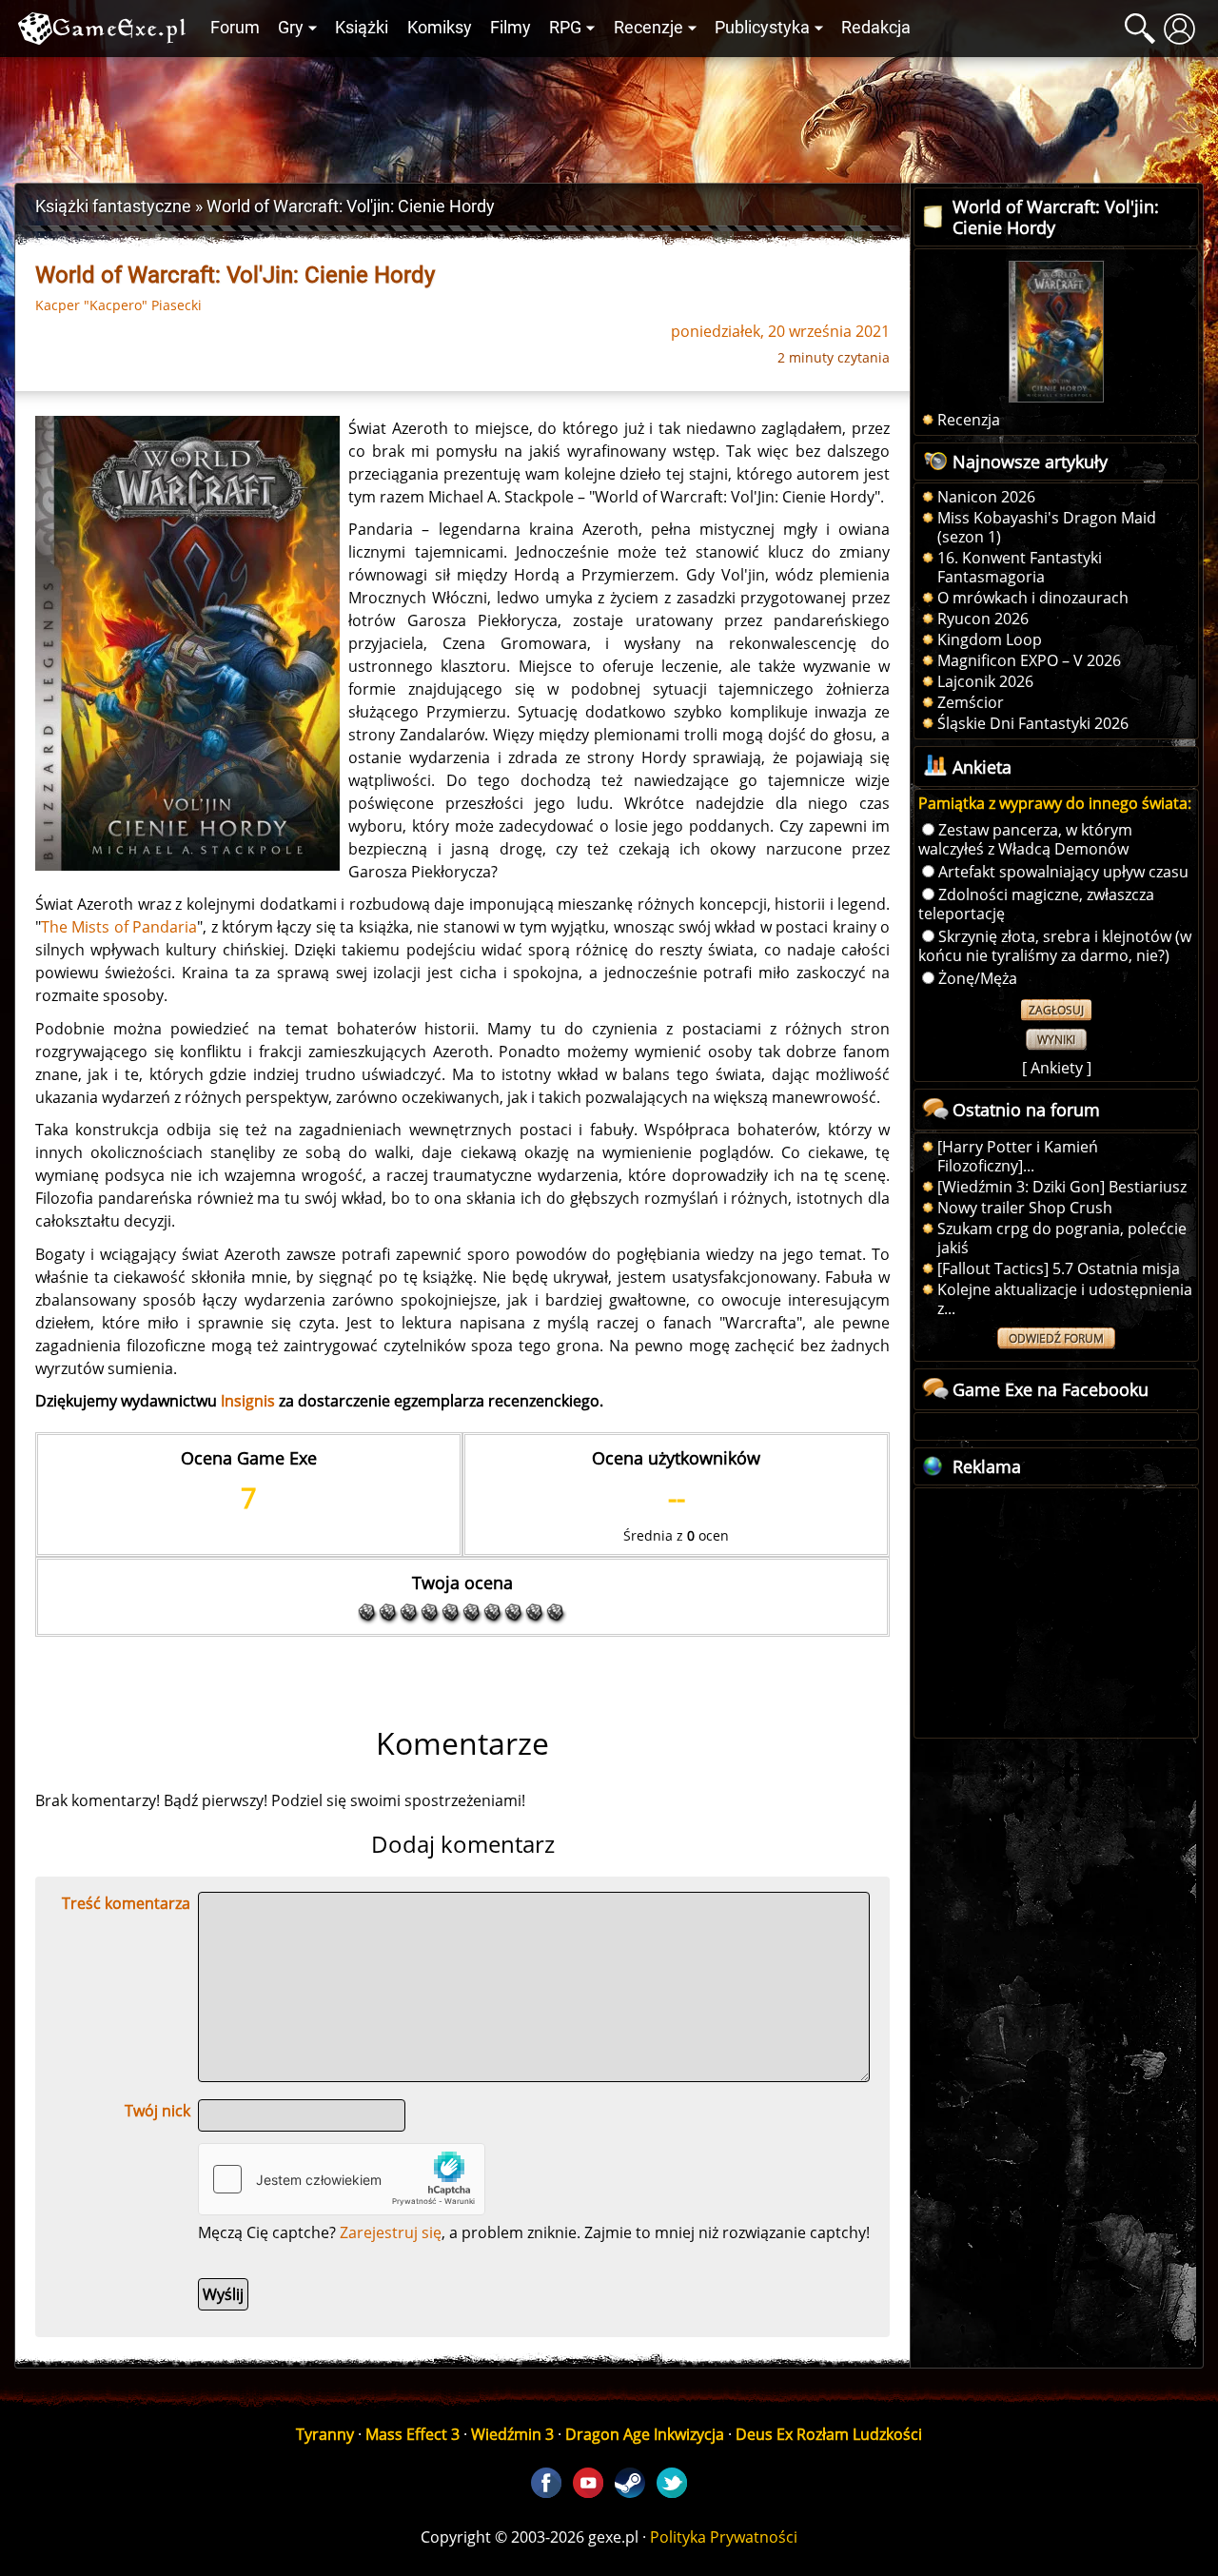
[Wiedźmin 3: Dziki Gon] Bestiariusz (1062, 1187)
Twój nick (157, 2111)
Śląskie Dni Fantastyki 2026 (1033, 723)
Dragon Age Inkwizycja (645, 2434)
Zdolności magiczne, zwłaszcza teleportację (1036, 904)
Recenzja (969, 420)
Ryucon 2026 (983, 619)
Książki (362, 28)
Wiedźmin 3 (512, 2434)
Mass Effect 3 (413, 2434)
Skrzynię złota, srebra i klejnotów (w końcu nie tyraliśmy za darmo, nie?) (1055, 946)
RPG (565, 28)
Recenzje (648, 28)
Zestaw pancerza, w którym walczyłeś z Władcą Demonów (1025, 839)
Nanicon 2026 (986, 497)
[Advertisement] (609, 115)
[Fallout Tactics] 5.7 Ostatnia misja (1059, 1268)
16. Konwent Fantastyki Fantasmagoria (1020, 567)
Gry (291, 28)
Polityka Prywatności (724, 2537)
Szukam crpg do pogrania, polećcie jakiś (1062, 1238)
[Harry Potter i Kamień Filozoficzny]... (1018, 1156)
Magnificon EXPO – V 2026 (1029, 660)
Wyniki (1056, 1040)
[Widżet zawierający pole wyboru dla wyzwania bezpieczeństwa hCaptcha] (342, 2179)
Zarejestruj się (391, 2232)
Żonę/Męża (978, 978)
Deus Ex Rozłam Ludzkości (829, 2434)
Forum (235, 28)
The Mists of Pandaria (119, 927)
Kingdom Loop (990, 639)
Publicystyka (762, 28)
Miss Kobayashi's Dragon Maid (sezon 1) (1047, 527)
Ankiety (1057, 1068)
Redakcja (876, 28)
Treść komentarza (126, 1903)
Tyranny (325, 2434)
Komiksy (440, 28)
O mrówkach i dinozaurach (1033, 598)
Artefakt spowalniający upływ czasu (1063, 872)
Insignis (248, 1401)
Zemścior (971, 702)
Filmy (511, 28)
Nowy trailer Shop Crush (1025, 1208)
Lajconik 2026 (985, 681)
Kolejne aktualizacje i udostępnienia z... (1065, 1299)
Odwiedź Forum (1056, 1338)
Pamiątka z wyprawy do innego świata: (1055, 803)
